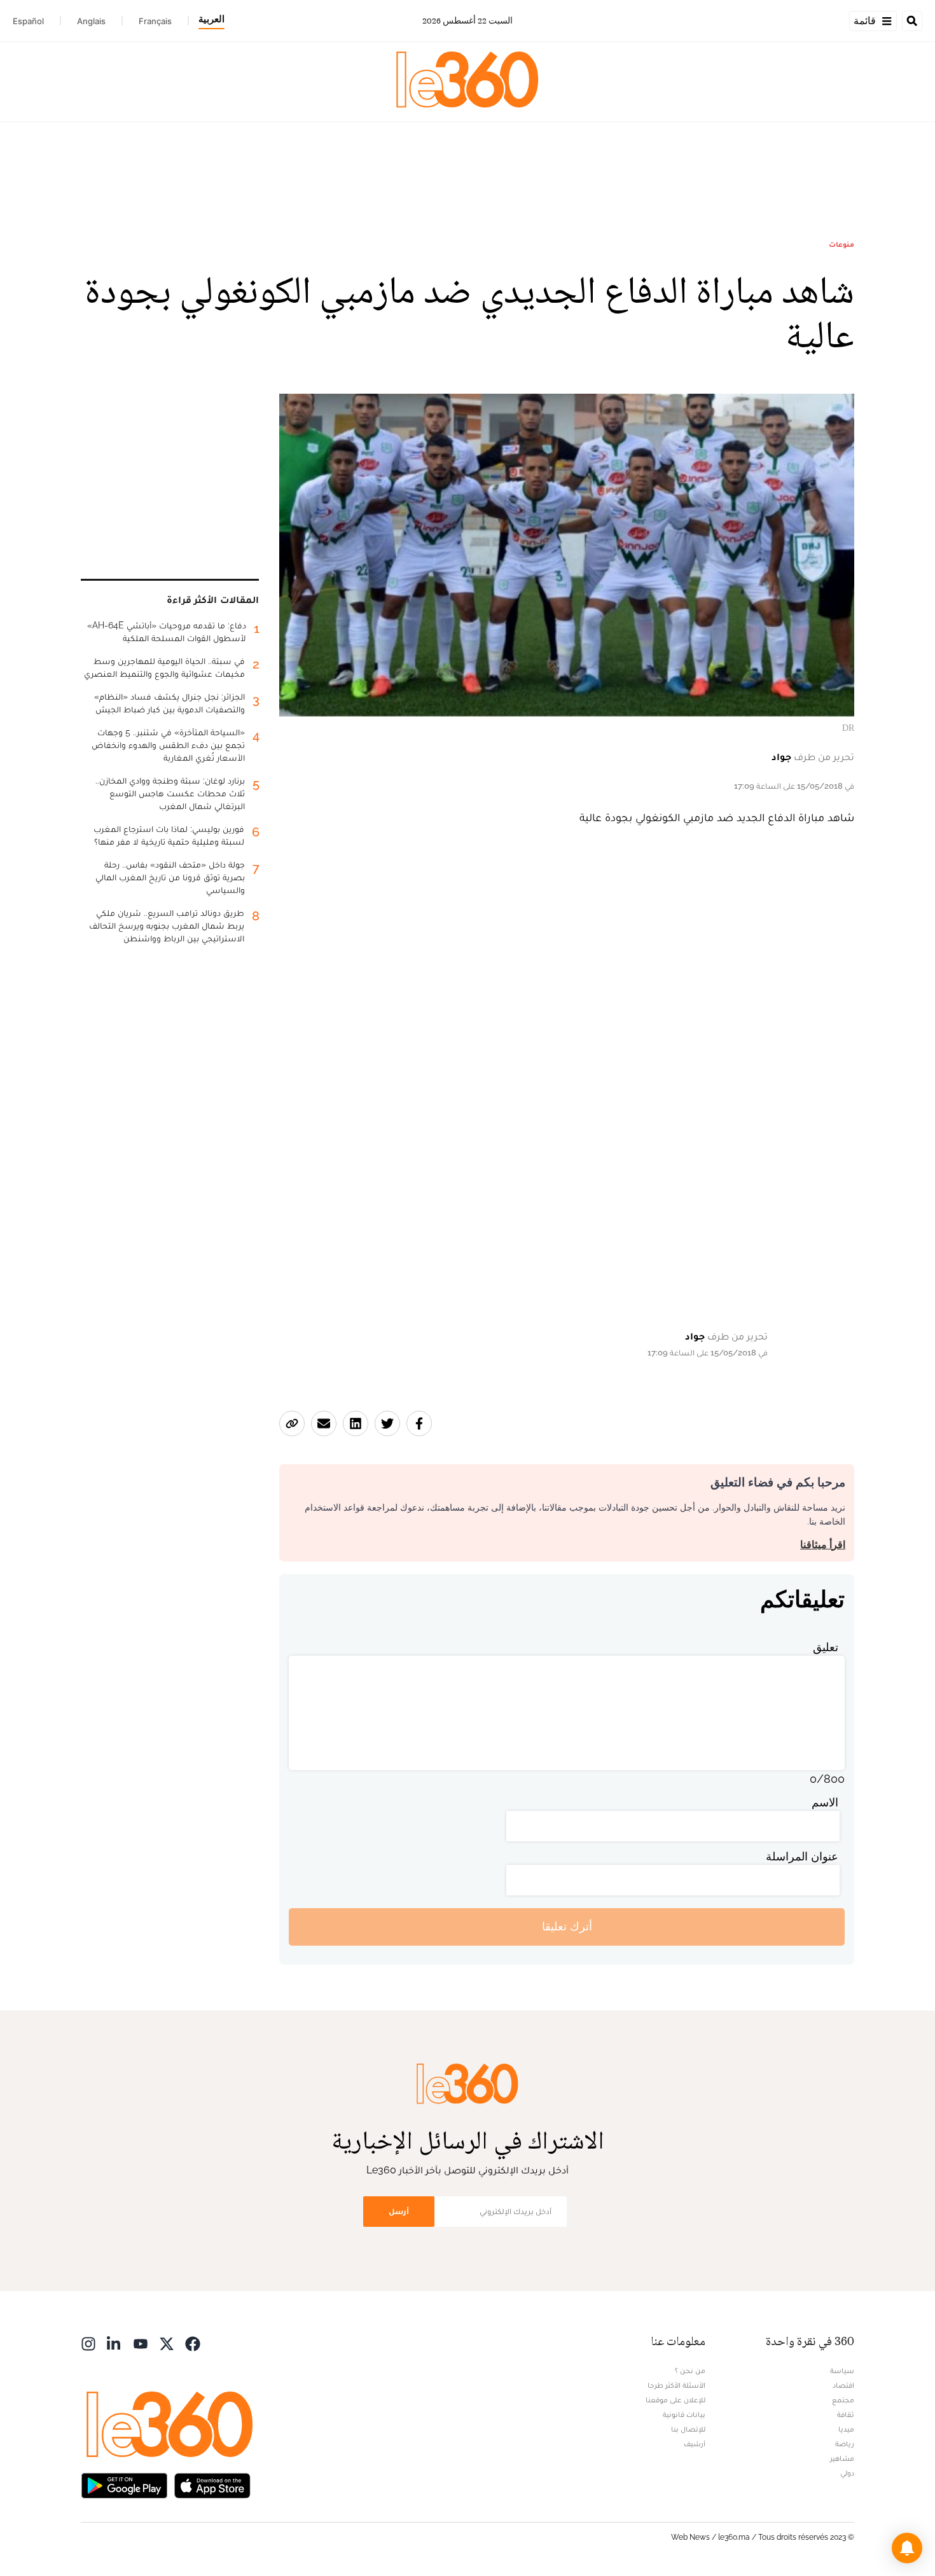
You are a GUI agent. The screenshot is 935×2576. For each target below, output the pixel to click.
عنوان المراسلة (802, 1856)
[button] (907, 2548)
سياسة (842, 2371)
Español (28, 21)
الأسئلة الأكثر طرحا (676, 2385)
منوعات (841, 244)
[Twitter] (167, 2343)
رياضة (845, 2444)
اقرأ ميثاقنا (823, 1545)
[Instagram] (88, 2343)
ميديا (846, 2429)
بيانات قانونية (684, 2414)
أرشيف (695, 2444)
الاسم (825, 1802)
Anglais (91, 21)
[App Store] (212, 2485)
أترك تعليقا (567, 1926)
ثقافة (846, 2414)
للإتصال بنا (688, 2429)
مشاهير (842, 2458)
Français (155, 21)
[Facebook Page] (193, 2343)
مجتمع (843, 2400)
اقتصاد (843, 2385)
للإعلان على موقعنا (675, 2400)
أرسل (399, 2211)
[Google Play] (124, 2485)
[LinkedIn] (114, 2343)
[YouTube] (141, 2343)
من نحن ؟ (690, 2371)
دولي (847, 2473)
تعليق (826, 1647)
